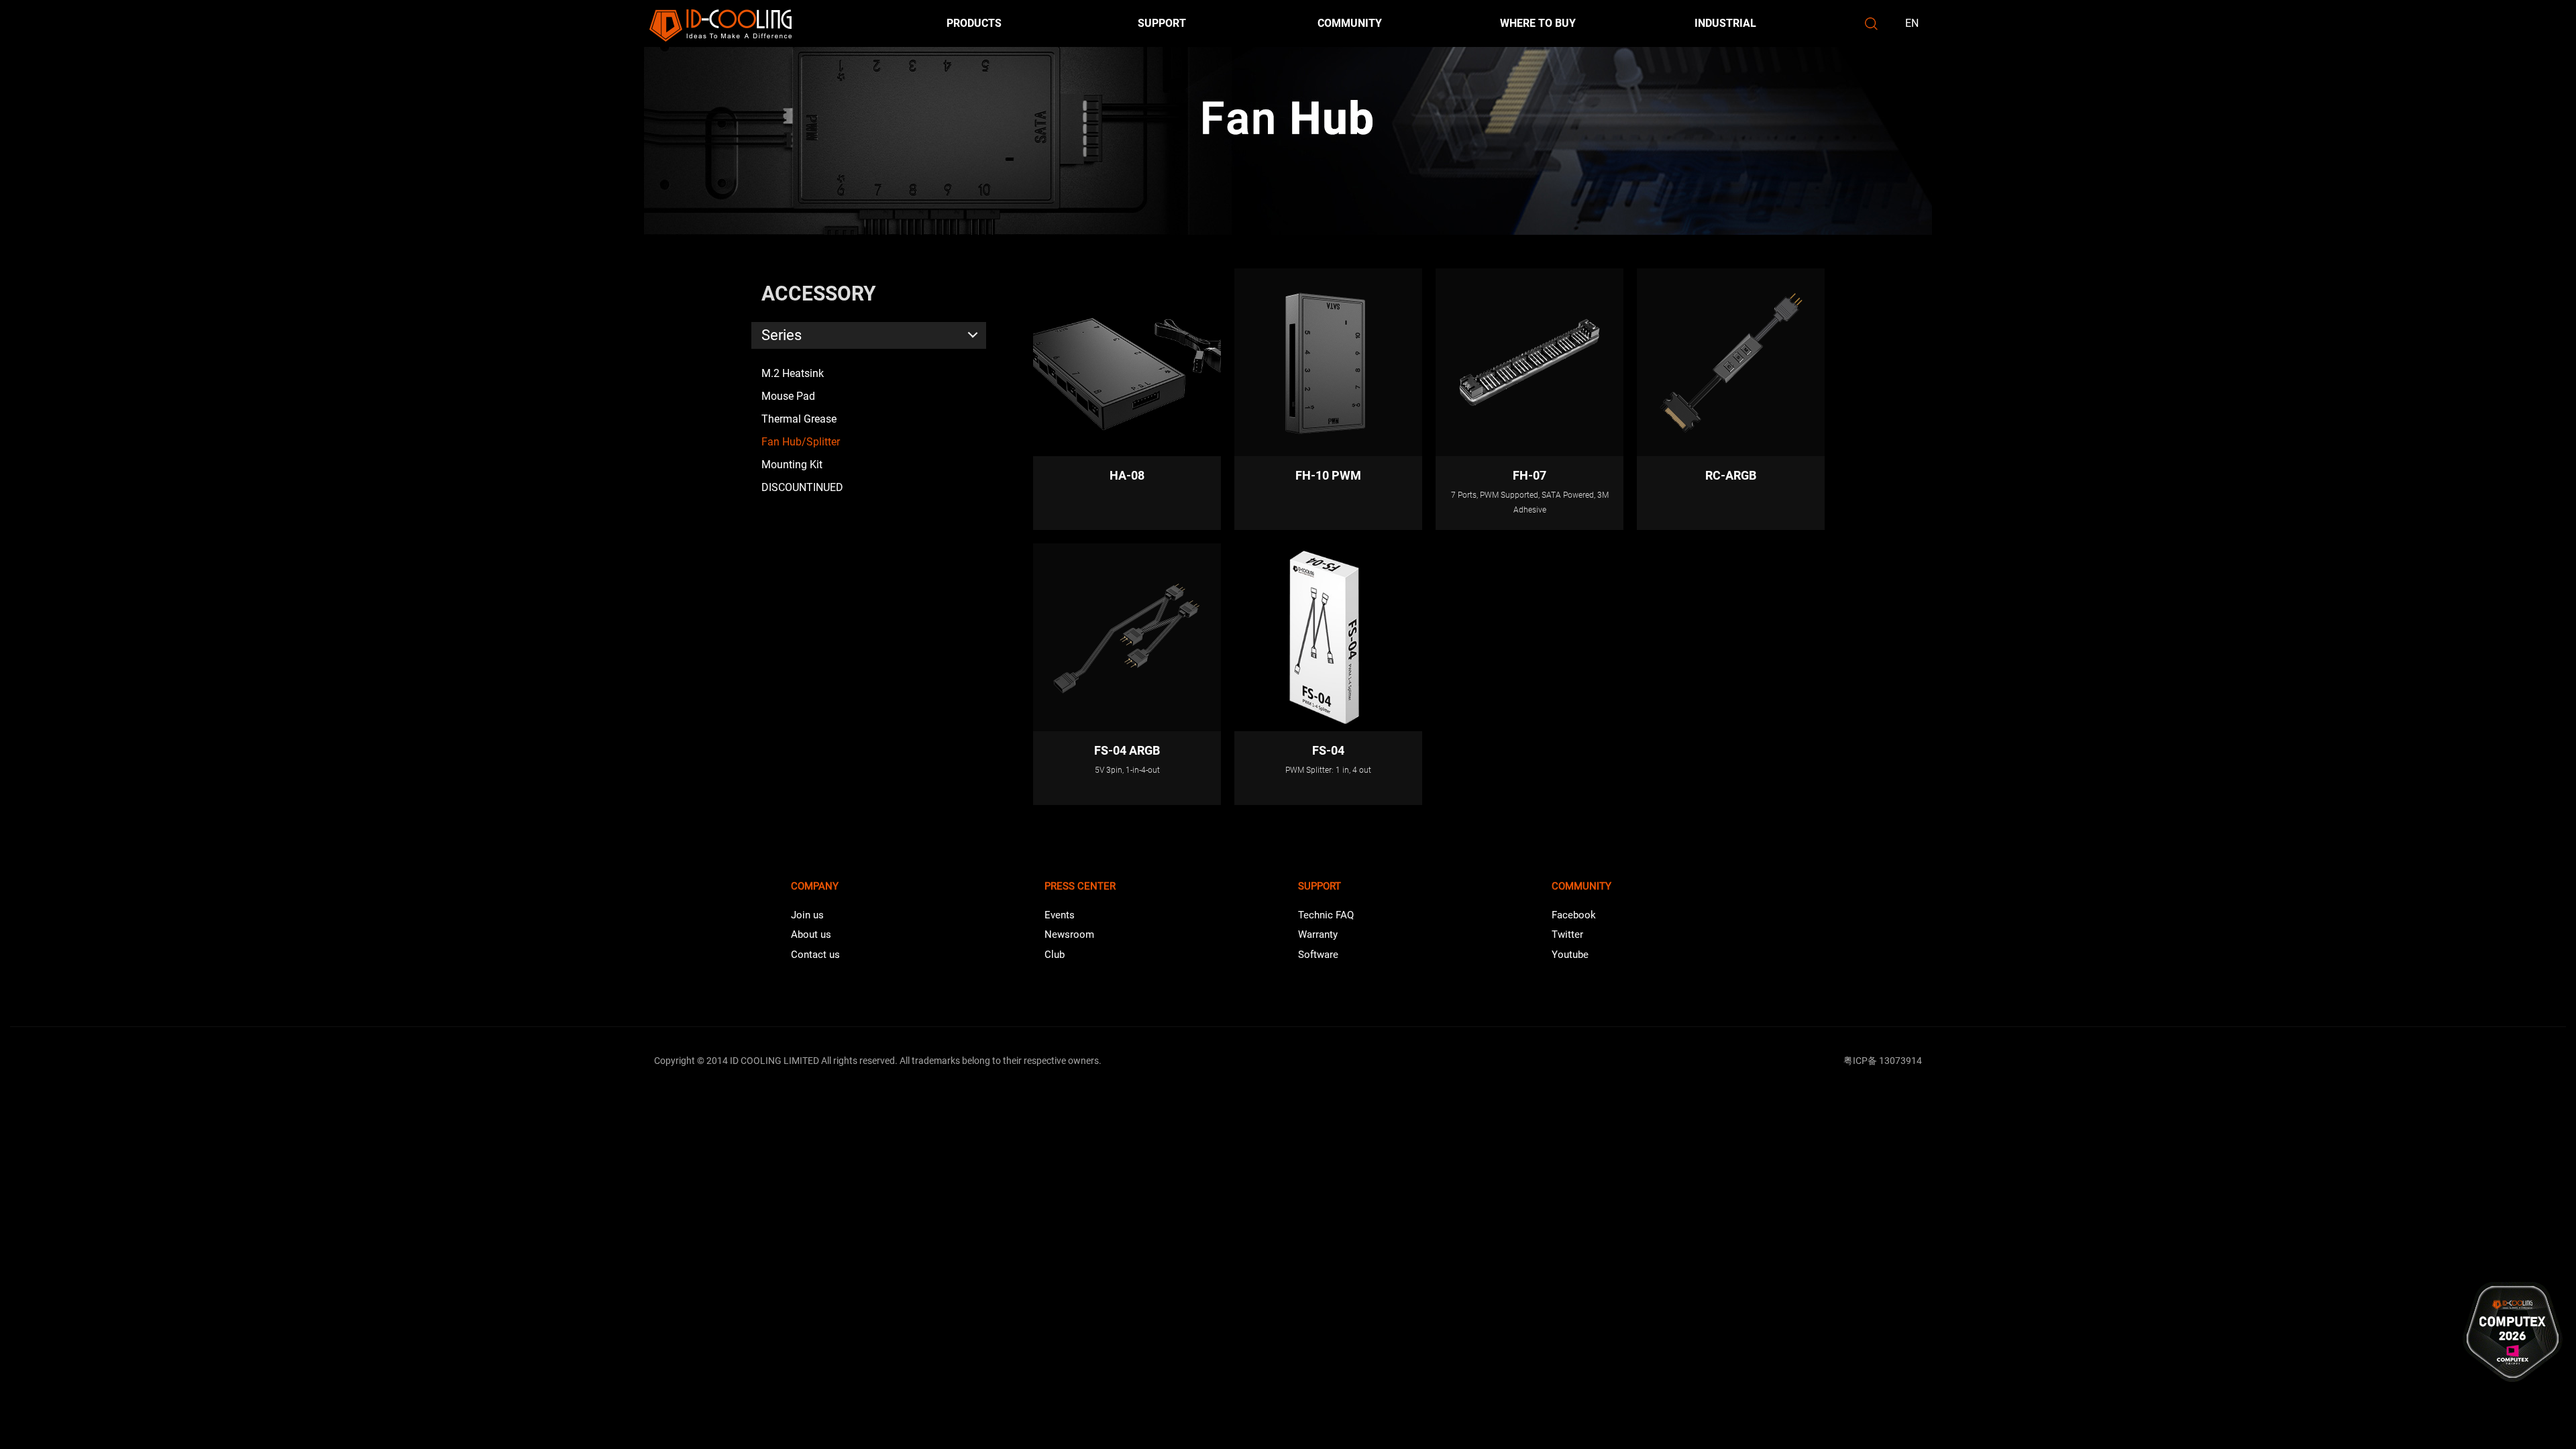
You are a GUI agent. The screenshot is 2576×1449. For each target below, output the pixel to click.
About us (811, 934)
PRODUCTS (974, 23)
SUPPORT (1162, 23)
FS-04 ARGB (1127, 750)
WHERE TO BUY (1538, 23)
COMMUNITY (1350, 23)
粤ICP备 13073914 (1883, 1061)
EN (1912, 23)
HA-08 (1127, 475)
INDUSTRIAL (1725, 23)
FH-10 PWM (1328, 475)
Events (1060, 915)
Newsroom (1069, 934)
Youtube (1570, 955)
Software (1318, 955)
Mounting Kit (792, 465)
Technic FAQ (1326, 915)
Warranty (1318, 934)
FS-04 (1328, 750)
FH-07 (1529, 475)
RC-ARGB (1731, 475)
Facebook (1574, 915)
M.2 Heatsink (793, 373)
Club (1055, 955)
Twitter (1567, 934)
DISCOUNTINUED (802, 487)
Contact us (815, 955)
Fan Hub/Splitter (801, 442)
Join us (807, 915)
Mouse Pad (788, 396)
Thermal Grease (799, 419)
